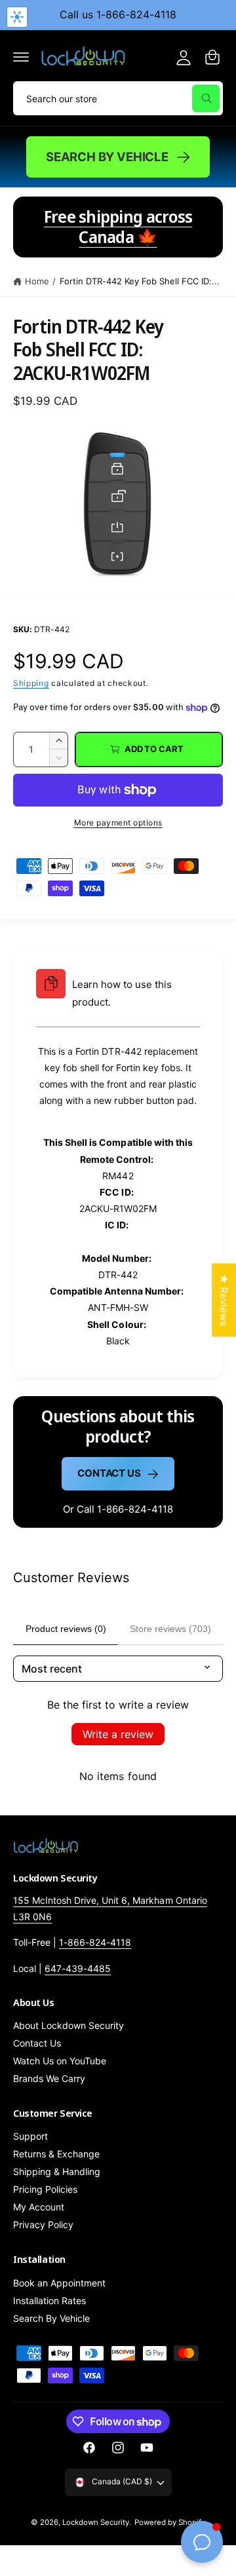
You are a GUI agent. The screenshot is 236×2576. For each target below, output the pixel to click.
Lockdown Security (96, 2522)
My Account (39, 2207)
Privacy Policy (43, 2225)
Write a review (118, 1734)
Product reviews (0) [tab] (66, 1629)
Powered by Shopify (170, 2522)
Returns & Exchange (56, 2154)
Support (30, 2136)
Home (37, 281)
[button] (21, 57)
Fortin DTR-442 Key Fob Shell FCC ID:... (140, 281)
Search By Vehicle (107, 157)
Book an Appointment (59, 2283)
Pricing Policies (45, 2189)
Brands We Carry (49, 2078)
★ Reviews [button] (224, 1300)
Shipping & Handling (57, 2171)
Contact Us (109, 1473)
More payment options (118, 823)
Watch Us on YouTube (60, 2061)
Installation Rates (49, 2301)
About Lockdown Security (69, 2025)
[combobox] (118, 98)
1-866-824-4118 (95, 1942)
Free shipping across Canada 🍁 (118, 227)
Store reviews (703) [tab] (170, 1629)
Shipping (31, 683)
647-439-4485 (78, 1968)
